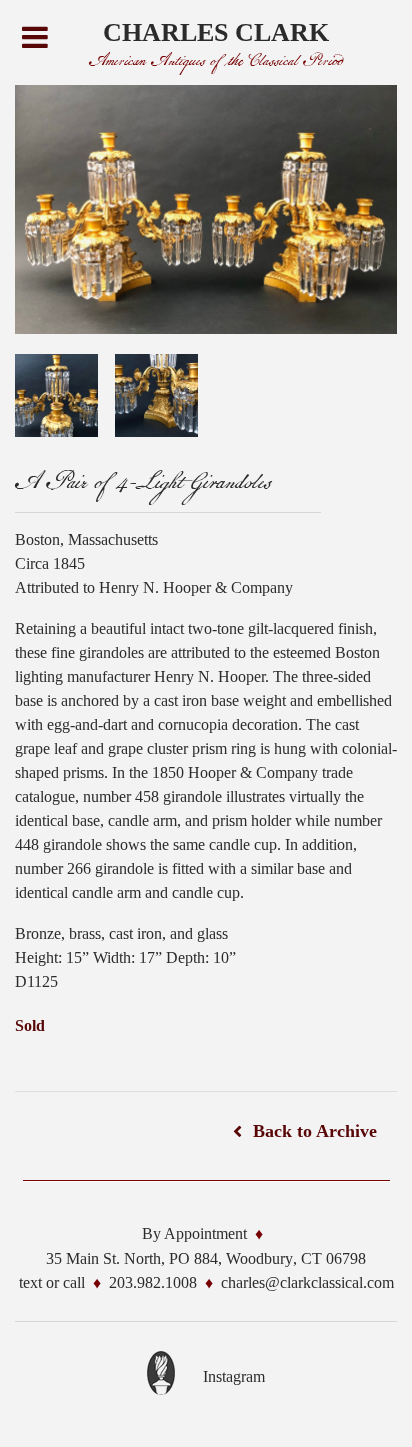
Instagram (234, 1376)
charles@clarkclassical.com (307, 1282)
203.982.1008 (153, 1282)
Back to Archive (315, 1131)
